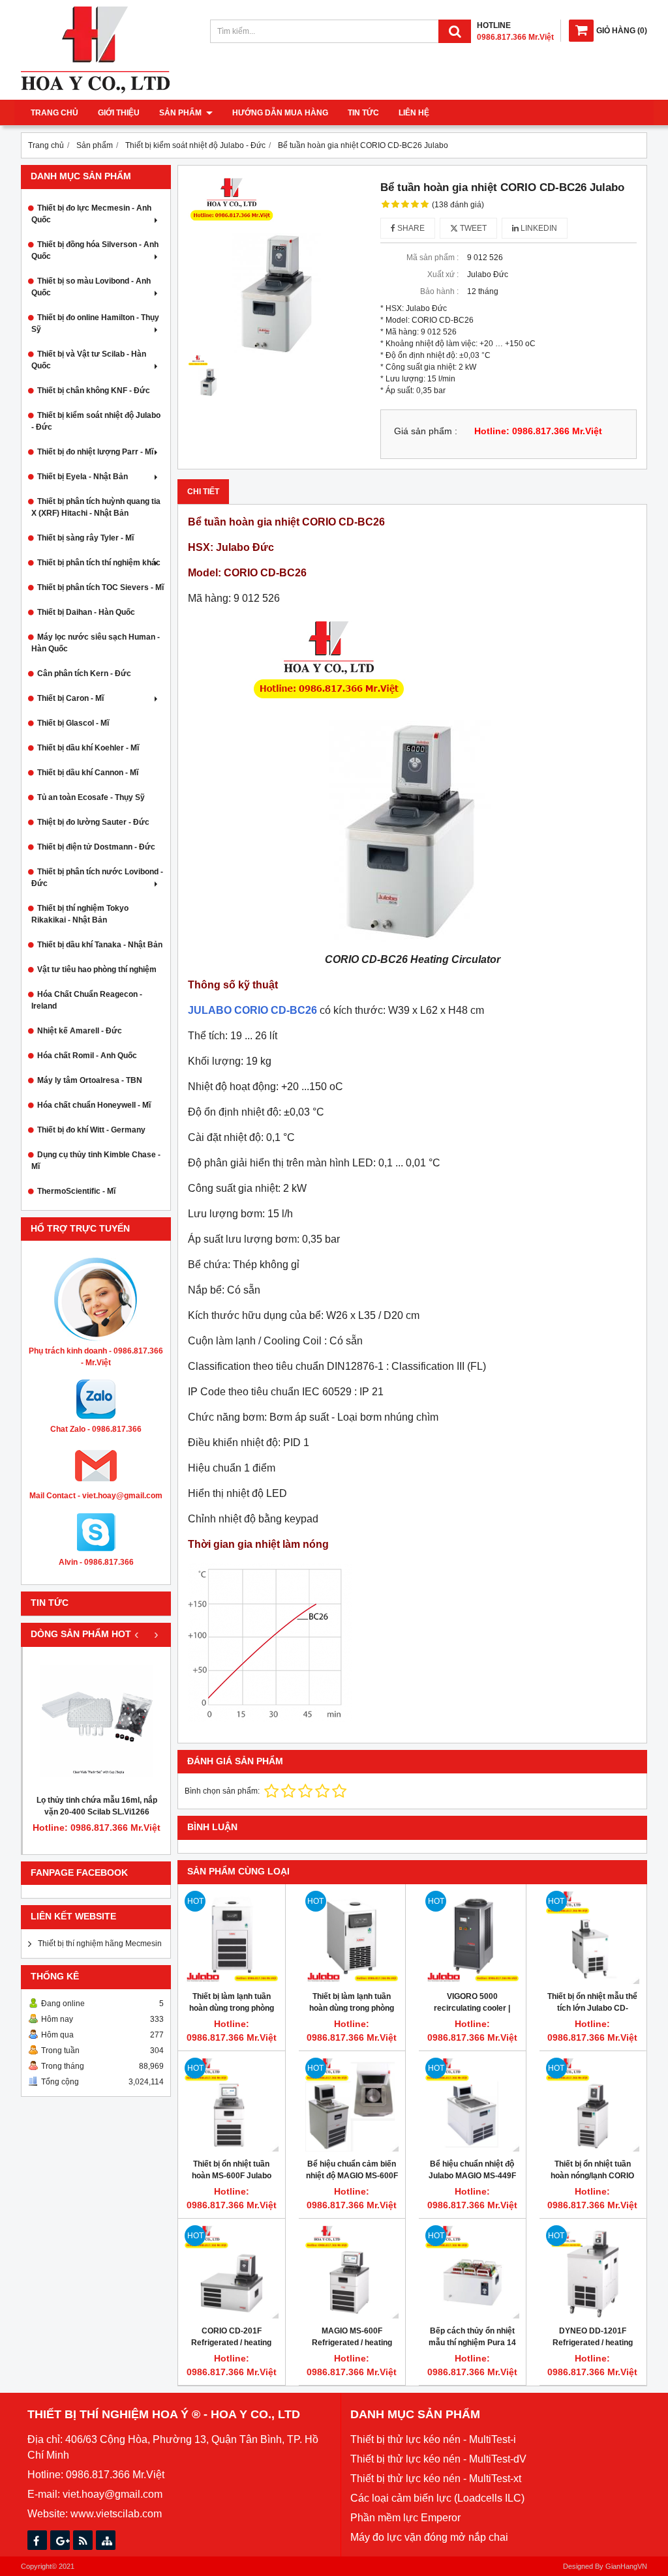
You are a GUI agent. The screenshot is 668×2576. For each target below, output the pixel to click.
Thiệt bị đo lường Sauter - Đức (93, 822)
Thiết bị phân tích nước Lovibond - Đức (97, 878)
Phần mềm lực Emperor (405, 2518)
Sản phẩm (181, 113)
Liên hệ (414, 113)
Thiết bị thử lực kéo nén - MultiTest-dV (438, 2459)
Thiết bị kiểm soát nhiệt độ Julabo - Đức (96, 421)
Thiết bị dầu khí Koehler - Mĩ (88, 748)
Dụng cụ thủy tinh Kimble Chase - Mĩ (96, 1161)
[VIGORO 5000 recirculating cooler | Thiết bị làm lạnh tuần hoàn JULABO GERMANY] (472, 1938)
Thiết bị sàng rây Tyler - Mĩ (85, 538)
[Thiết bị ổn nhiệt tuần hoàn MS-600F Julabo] (232, 2105)
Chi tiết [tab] (203, 492)
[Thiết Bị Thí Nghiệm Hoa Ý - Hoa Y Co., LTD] (95, 91)
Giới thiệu (119, 113)
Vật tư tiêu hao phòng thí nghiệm (97, 970)
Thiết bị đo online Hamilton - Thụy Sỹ (95, 323)
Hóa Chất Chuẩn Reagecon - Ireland (87, 1000)
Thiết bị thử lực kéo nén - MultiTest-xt (436, 2479)
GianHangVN (626, 2566)
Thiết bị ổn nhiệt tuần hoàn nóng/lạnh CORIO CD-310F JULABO (592, 2176)
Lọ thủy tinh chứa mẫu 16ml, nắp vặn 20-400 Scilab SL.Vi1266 (97, 1806)
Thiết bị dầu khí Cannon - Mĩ (88, 773)
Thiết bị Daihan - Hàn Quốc (86, 612)
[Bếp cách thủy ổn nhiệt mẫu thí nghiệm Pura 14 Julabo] (472, 2272)
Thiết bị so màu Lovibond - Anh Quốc (91, 287)
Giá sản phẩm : (426, 431)
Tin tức (363, 113)
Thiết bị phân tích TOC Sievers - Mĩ (100, 587)
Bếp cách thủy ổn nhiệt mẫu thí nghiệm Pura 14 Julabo (472, 2343)
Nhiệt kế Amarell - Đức (80, 1031)
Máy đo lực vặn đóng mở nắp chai (429, 2537)
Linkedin (538, 228)
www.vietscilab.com (116, 2514)
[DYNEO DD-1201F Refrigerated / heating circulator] (593, 2272)
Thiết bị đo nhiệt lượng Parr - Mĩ (95, 452)
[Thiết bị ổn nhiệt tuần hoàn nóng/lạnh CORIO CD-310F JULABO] (593, 2105)
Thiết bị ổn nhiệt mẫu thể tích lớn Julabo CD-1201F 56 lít (592, 2008)
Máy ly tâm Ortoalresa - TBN (90, 1080)
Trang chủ (54, 113)
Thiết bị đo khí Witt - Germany (91, 1130)
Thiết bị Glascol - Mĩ (73, 723)
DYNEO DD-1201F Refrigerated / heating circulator (593, 2343)
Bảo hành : (439, 291)
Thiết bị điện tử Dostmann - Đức (96, 847)
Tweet (472, 228)
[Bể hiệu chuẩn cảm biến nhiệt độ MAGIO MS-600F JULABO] (352, 2105)
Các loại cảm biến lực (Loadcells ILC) (437, 2498)
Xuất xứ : (443, 274)
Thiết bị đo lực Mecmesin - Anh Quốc (91, 214)
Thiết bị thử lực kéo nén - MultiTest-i (433, 2439)
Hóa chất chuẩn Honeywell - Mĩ (94, 1105)
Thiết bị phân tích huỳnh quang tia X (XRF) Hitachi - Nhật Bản (96, 507)
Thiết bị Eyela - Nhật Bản (83, 477)
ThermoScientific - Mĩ (76, 1191)
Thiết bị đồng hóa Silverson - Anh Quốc (95, 250)
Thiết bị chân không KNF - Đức (94, 391)
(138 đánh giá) (458, 205)
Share (410, 228)
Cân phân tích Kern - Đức (84, 674)
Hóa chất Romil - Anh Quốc (87, 1056)
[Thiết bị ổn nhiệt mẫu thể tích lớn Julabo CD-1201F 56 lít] (593, 1938)
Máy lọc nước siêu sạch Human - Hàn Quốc (96, 643)
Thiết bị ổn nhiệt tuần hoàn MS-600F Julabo (232, 2170)
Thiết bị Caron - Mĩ (70, 698)
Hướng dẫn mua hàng (280, 113)
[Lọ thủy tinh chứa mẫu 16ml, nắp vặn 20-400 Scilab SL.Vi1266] (97, 1721)
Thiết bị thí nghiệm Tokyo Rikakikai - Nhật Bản (80, 914)
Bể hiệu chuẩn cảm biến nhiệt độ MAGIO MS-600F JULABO (352, 2176)
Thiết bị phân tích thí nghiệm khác (99, 563)
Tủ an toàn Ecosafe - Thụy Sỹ (91, 797)
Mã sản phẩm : (433, 258)
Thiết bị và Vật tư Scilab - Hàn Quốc (89, 360)
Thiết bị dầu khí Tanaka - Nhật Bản (100, 945)
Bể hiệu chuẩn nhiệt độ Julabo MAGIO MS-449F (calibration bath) (472, 2176)
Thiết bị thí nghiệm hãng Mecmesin (100, 1944)
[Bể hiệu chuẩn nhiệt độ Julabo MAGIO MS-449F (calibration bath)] (472, 2105)
